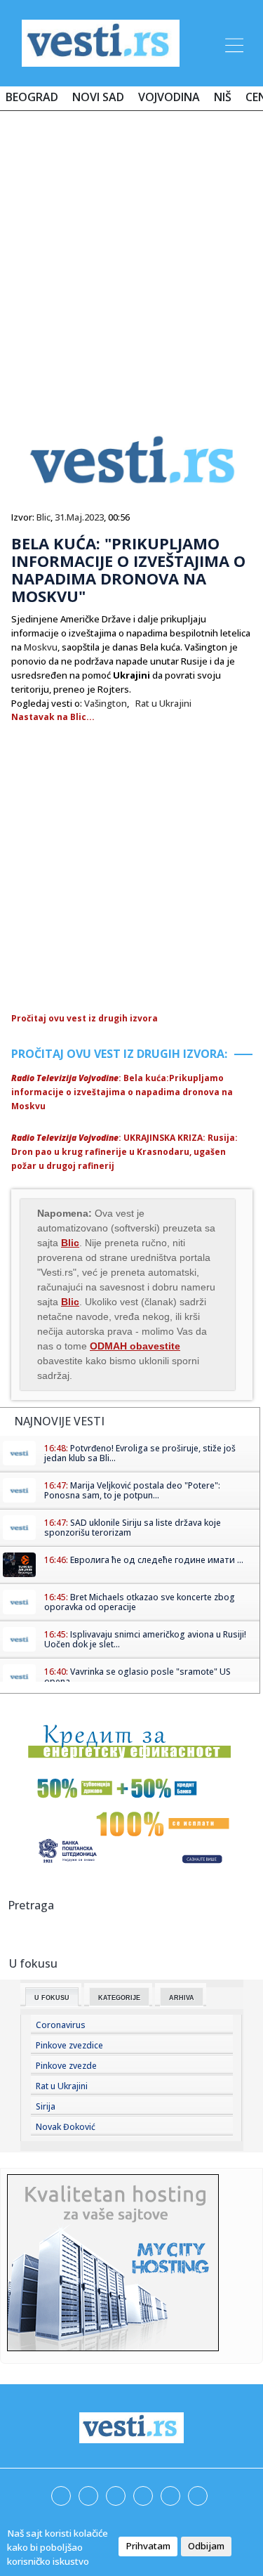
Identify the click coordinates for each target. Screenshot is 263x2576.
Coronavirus (61, 2025)
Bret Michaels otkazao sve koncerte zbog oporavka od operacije (140, 1602)
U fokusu (52, 1998)
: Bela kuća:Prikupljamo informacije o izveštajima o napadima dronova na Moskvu (122, 1092)
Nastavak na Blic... (53, 717)
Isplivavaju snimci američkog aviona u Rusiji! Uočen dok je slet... (145, 1639)
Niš (223, 97)
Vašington (106, 703)
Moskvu (41, 647)
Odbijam (206, 2546)
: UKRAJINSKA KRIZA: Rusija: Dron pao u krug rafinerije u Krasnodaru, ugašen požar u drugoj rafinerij (124, 1152)
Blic (43, 517)
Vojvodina (169, 97)
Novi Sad (98, 97)
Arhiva (182, 1998)
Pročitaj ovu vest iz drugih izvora (85, 1018)
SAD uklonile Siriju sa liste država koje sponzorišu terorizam (133, 1528)
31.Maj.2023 (79, 517)
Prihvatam (148, 2546)
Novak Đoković (66, 2127)
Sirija (46, 2106)
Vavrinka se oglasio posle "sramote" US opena (137, 1676)
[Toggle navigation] (233, 43)
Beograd (32, 97)
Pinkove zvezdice (69, 2045)
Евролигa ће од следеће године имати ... (157, 1560)
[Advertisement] (131, 260)
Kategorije (119, 1998)
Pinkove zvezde (66, 2066)
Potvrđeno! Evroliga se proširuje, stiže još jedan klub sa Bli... (140, 1453)
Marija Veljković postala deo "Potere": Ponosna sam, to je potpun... (132, 1490)
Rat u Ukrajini (163, 703)
